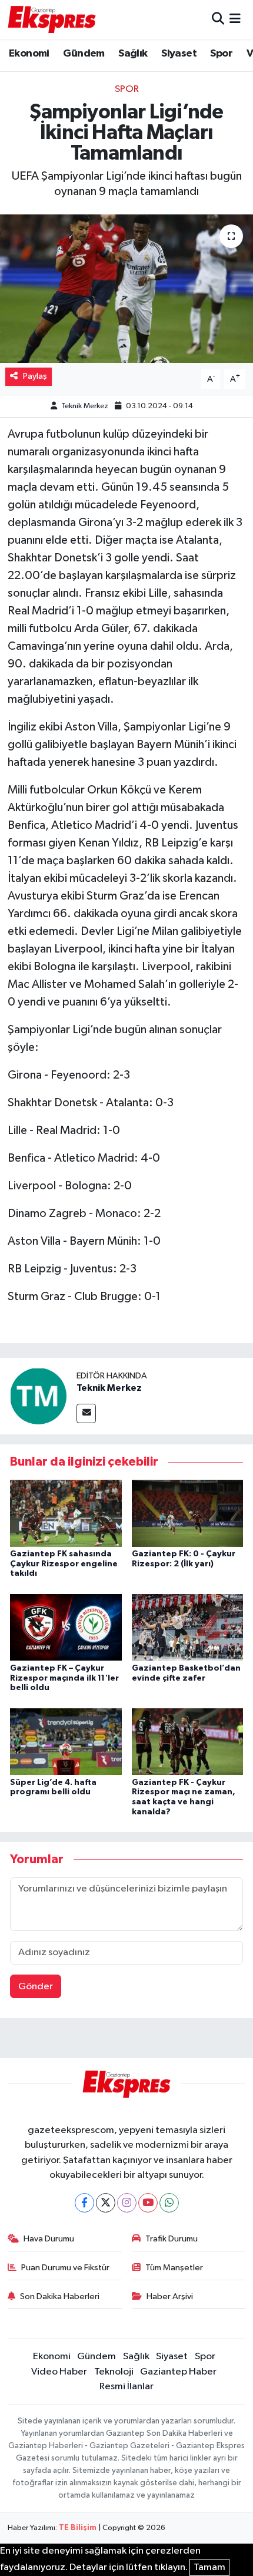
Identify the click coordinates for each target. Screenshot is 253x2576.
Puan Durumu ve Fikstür (65, 2268)
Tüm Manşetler (174, 2268)
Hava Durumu (49, 2239)
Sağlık (133, 54)
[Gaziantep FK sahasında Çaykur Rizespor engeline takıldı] (66, 1513)
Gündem (84, 54)
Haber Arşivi (170, 2296)
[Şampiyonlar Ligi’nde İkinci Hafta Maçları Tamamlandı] (126, 289)
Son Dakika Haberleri (60, 2296)
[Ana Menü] (235, 19)
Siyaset (179, 54)
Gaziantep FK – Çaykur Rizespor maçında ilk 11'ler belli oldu (64, 1678)
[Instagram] (127, 2203)
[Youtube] (148, 2203)
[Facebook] (84, 2203)
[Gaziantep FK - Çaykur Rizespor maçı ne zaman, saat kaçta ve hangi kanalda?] (188, 1741)
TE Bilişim (78, 2528)
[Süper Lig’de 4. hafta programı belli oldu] (66, 1741)
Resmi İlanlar (126, 2387)
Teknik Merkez (85, 406)
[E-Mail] (86, 1413)
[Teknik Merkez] (38, 1396)
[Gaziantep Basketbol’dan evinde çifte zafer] (188, 1627)
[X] (106, 2203)
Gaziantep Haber (178, 2372)
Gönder (36, 1987)
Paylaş (35, 376)
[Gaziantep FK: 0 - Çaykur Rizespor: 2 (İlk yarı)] (188, 1513)
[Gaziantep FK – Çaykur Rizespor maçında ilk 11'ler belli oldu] (66, 1627)
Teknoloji (114, 2372)
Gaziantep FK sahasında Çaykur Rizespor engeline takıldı (64, 1564)
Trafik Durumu (172, 2239)
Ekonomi (29, 54)
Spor (221, 54)
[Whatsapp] (169, 2203)
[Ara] (218, 19)
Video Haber (59, 2372)
